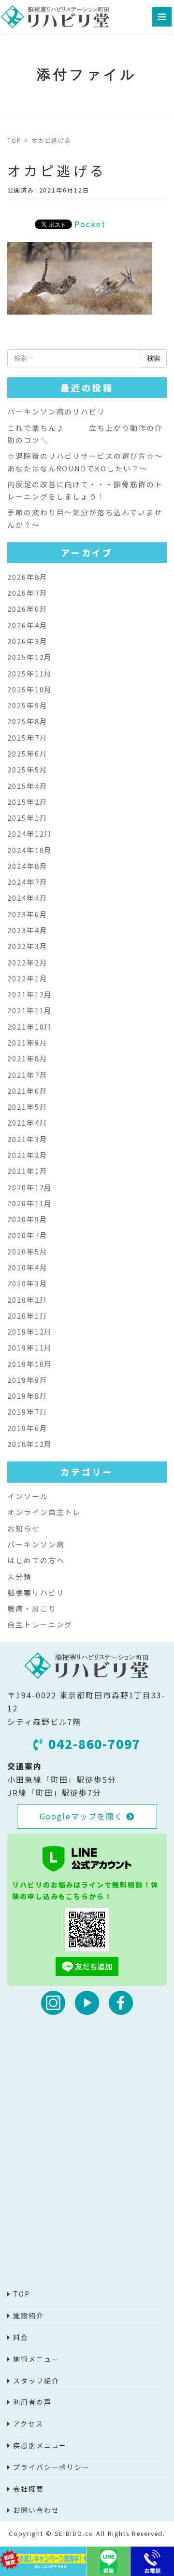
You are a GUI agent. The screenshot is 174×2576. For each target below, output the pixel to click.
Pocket (90, 224)
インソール (28, 1496)
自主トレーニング (40, 1624)
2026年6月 (27, 609)
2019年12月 (30, 1331)
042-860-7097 (94, 1744)
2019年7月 (27, 1412)
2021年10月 (30, 1026)
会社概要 (29, 2489)
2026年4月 (27, 625)
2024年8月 (27, 866)
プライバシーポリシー (51, 2467)
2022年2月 (27, 962)
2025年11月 (30, 673)
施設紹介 (29, 2315)
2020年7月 (27, 1235)
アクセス (28, 2424)
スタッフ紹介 (36, 2381)
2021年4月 (27, 1123)
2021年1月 (27, 1171)
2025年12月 (30, 657)
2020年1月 (27, 1316)
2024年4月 (27, 898)
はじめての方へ (36, 1560)
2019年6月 (27, 1428)
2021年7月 (27, 1075)
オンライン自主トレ (44, 1512)
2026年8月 (27, 577)
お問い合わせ (36, 2510)
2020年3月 (27, 1283)
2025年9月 (27, 705)
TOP (14, 140)
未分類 (20, 1577)
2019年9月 (27, 1380)
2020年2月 (27, 1300)
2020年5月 (27, 1251)
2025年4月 (27, 786)
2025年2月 (27, 802)
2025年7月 (27, 737)
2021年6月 (27, 1091)
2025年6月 (27, 753)
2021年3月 (27, 1139)
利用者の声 (32, 2402)
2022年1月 (27, 978)
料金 (21, 2337)
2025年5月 (27, 769)
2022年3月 (27, 946)
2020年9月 (27, 1219)
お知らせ (24, 1528)
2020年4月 (27, 1267)
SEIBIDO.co (74, 2533)
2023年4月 (27, 930)
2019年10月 (30, 1364)
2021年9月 (27, 1042)
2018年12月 (30, 1444)
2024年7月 (27, 882)
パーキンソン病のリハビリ (56, 411)
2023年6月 (27, 914)
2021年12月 (30, 994)
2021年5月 (27, 1107)
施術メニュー (36, 2359)
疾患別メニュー (40, 2445)
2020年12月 (30, 1187)
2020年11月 (30, 1203)
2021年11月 (30, 1010)
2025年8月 (27, 721)
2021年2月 (27, 1155)
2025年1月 (27, 818)
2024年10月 (30, 850)
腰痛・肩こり (32, 1608)
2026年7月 (27, 593)
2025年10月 (30, 689)
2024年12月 (30, 833)
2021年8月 (27, 1058)
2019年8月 (27, 1396)
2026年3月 (27, 641)
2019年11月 (30, 1347)
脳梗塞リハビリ (36, 1592)
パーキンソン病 (36, 1544)
